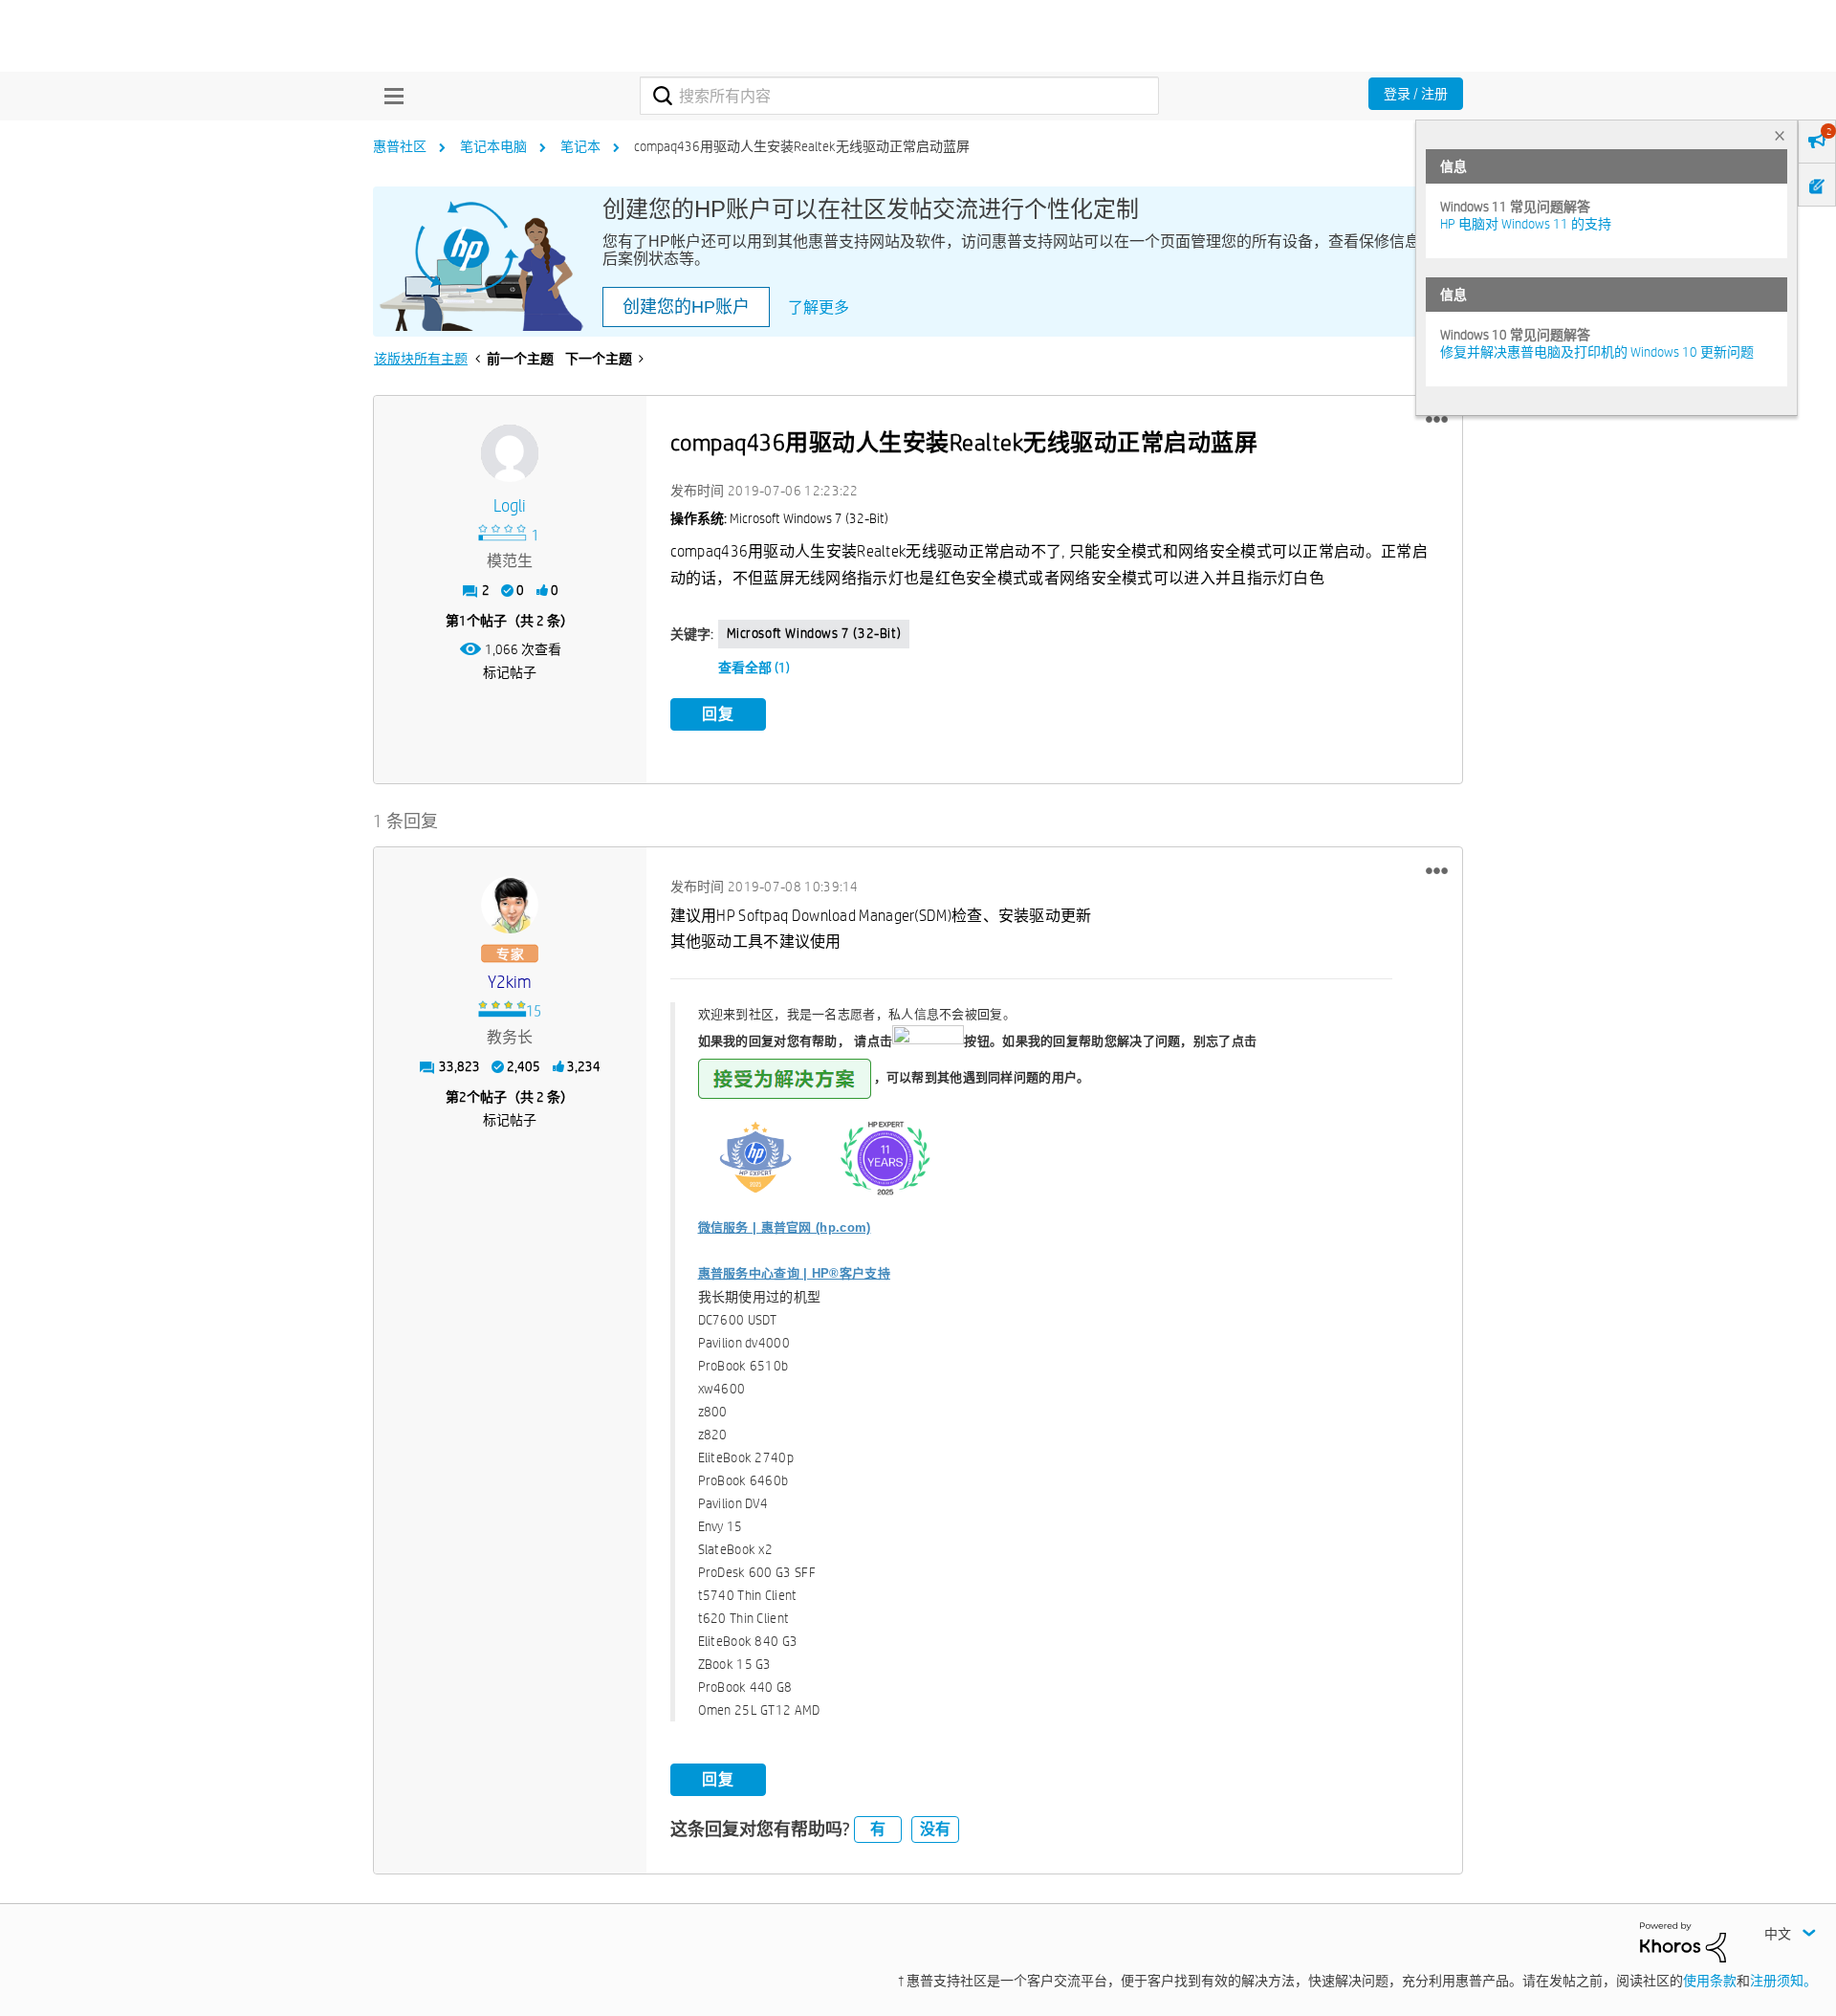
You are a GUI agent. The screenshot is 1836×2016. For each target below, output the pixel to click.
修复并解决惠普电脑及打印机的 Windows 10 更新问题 (1597, 352)
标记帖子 (510, 672)
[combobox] (899, 96)
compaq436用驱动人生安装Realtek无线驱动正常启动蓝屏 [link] (802, 146)
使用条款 (1710, 1981)
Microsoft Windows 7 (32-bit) (814, 633)
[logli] (510, 453)
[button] (1437, 420)
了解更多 (819, 307)
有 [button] (878, 1829)
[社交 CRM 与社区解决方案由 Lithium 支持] (1683, 1940)
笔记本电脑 (493, 146)
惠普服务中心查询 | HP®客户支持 (794, 1273)
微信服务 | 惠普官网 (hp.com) (785, 1227)
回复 (718, 714)
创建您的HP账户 (686, 307)
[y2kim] (510, 905)
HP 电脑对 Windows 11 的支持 (1526, 224)
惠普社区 (400, 146)
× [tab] (1780, 135)
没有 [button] (935, 1829)
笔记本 (580, 146)
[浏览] (389, 96)
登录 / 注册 (1416, 94)
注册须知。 (1783, 1981)
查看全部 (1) (754, 668)
